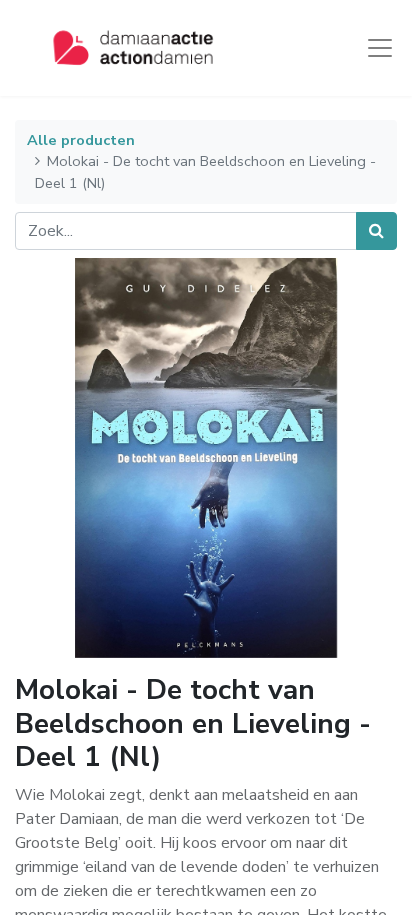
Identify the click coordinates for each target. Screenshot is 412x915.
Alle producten (81, 140)
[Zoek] (376, 231)
